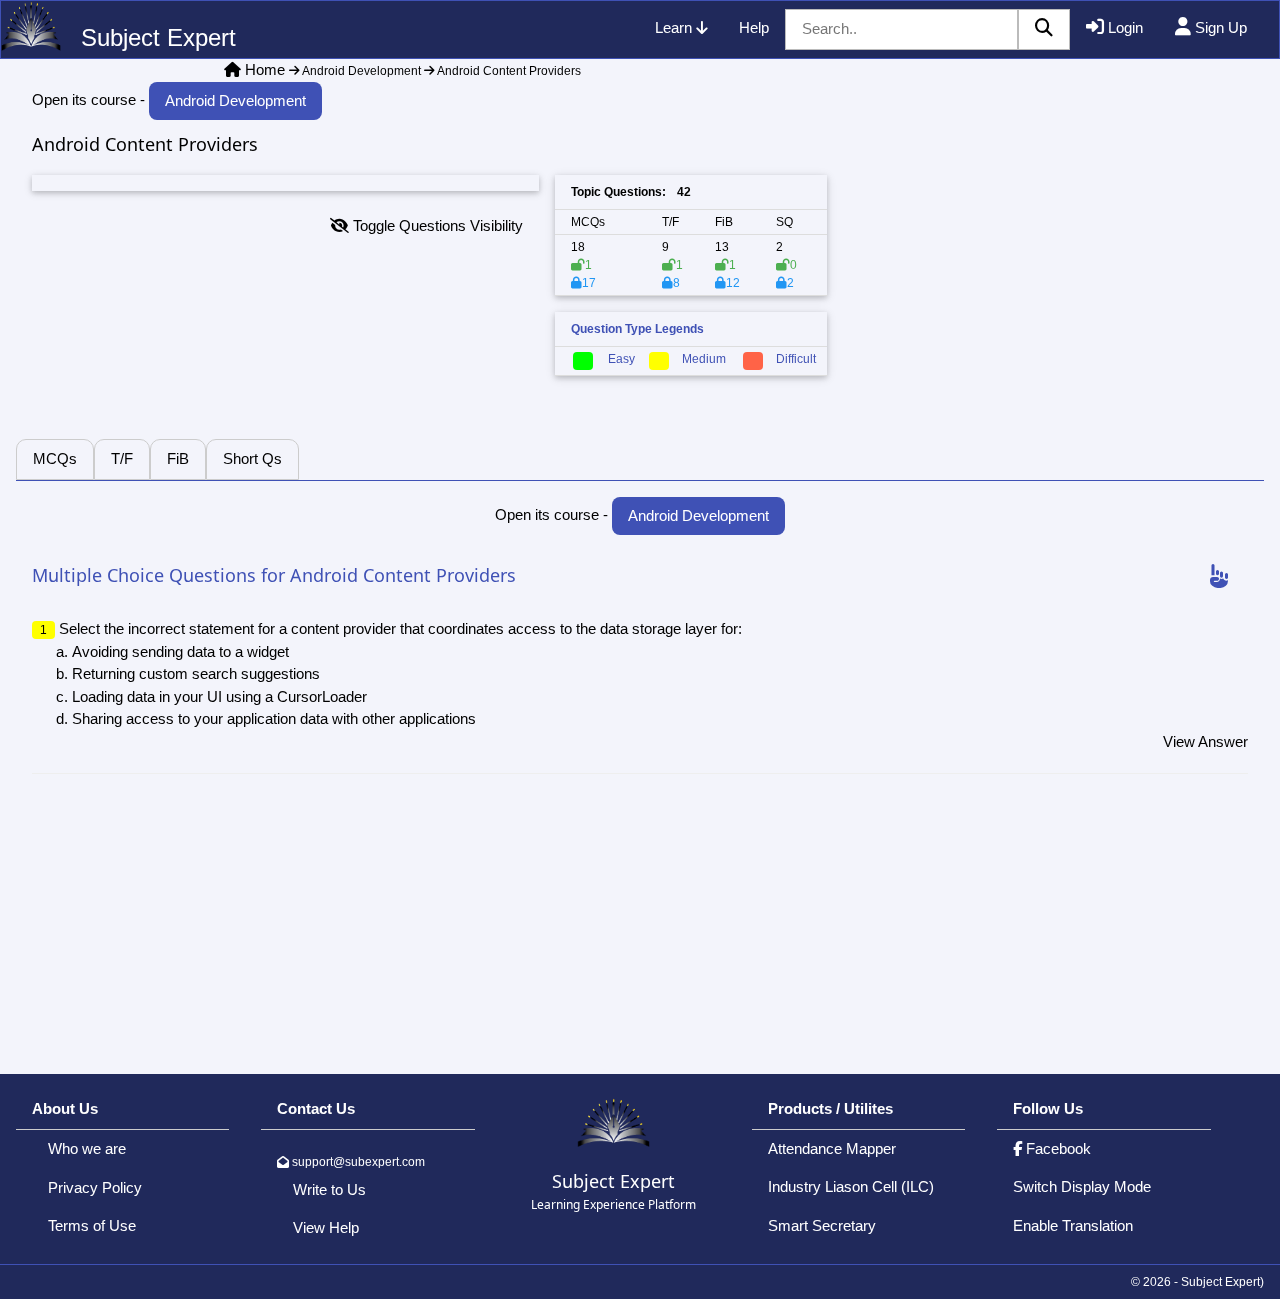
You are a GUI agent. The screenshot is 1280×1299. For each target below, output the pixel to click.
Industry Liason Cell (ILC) (851, 1186)
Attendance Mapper (832, 1148)
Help (754, 27)
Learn (675, 27)
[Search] (1044, 29)
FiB (178, 458)
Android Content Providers (508, 71)
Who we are (87, 1148)
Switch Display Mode (1082, 1186)
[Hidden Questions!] (1219, 577)
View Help (326, 1227)
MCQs (55, 458)
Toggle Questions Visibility (436, 225)
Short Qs (252, 458)
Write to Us (329, 1189)
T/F (122, 458)
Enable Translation (1073, 1225)
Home (265, 69)
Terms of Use (92, 1225)
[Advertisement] (1045, 299)
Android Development (360, 71)
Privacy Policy (95, 1187)
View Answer (1205, 741)
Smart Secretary (822, 1225)
